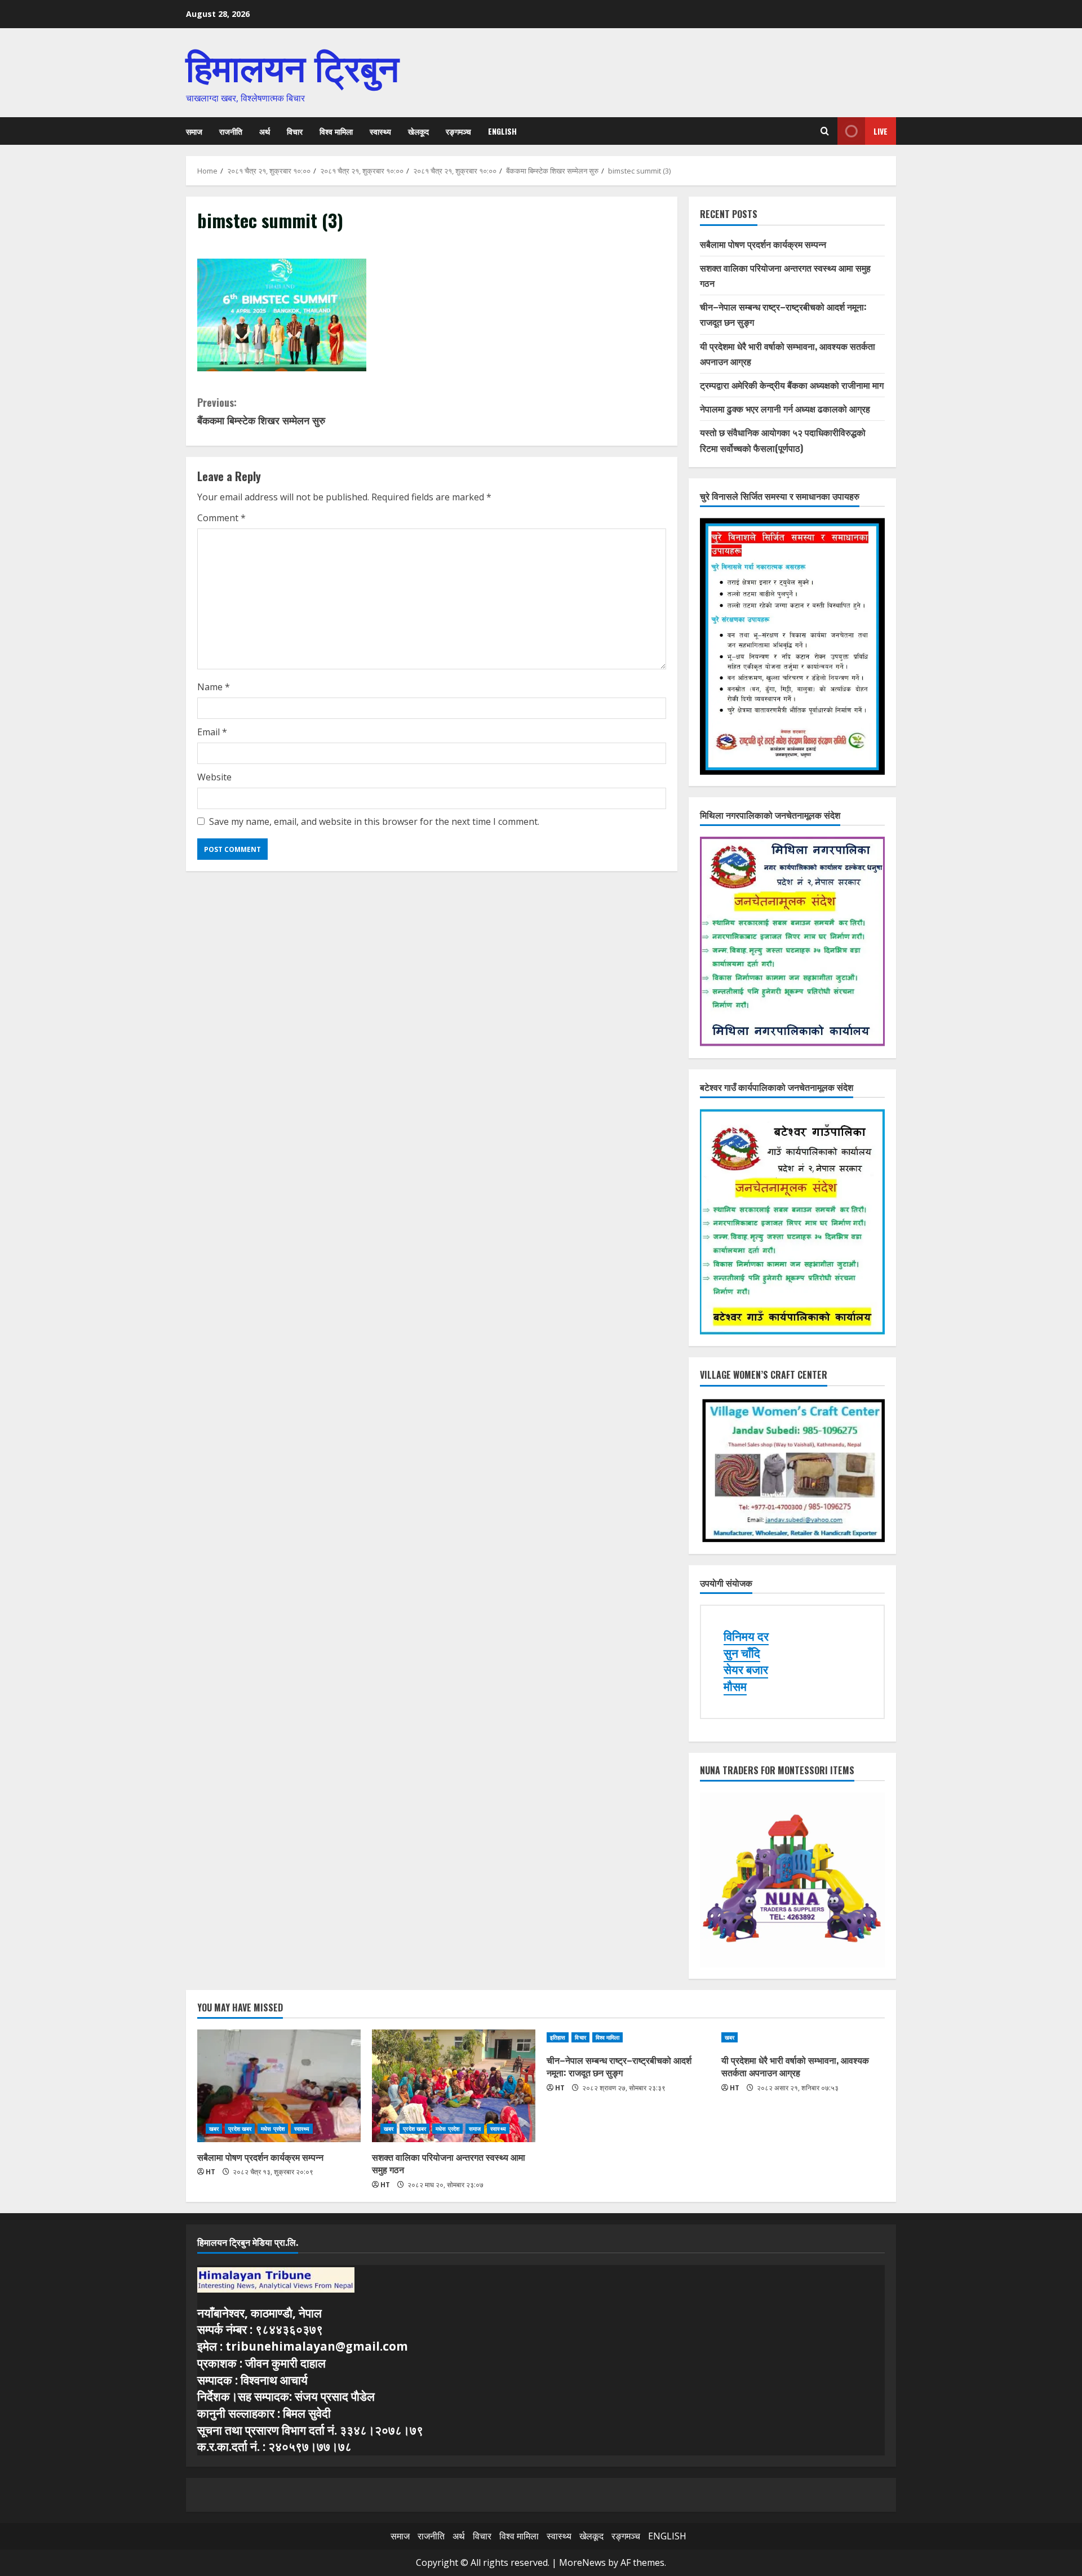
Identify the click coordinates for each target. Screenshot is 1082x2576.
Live (881, 131)
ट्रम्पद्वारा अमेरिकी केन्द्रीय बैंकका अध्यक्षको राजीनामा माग (792, 385)
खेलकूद (418, 131)
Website (214, 777)
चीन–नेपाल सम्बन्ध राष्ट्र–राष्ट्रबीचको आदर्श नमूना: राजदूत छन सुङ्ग (619, 2066)
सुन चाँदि (742, 1653)
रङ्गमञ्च (458, 131)
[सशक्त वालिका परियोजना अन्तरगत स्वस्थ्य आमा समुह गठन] (454, 2086)
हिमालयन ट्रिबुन (292, 65)
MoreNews (582, 2562)
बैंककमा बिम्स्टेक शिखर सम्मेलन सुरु (261, 411)
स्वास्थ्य (380, 131)
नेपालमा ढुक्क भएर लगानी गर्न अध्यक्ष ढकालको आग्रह (785, 408)
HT (210, 2172)
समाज (194, 131)
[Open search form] (825, 131)
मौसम (735, 1686)
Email (212, 732)
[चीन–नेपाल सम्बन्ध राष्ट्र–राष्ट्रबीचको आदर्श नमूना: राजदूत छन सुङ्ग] (628, 2037)
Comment (221, 518)
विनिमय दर (746, 1636)
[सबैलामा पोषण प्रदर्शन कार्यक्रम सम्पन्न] (279, 2086)
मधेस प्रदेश (273, 2129)
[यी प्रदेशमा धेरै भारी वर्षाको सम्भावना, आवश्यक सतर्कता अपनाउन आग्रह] (803, 2037)
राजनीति (231, 131)
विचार (295, 131)
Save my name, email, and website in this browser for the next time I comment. (374, 821)
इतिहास (558, 2037)
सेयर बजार (746, 1669)
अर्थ (265, 131)
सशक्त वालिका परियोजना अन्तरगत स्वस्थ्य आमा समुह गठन (449, 2163)
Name (214, 687)
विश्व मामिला (336, 131)
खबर (214, 2129)
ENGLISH (502, 131)
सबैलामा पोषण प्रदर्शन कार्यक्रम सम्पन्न (763, 244)
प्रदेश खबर (240, 2129)
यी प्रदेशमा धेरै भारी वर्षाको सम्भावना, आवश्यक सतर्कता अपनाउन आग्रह (795, 2066)
